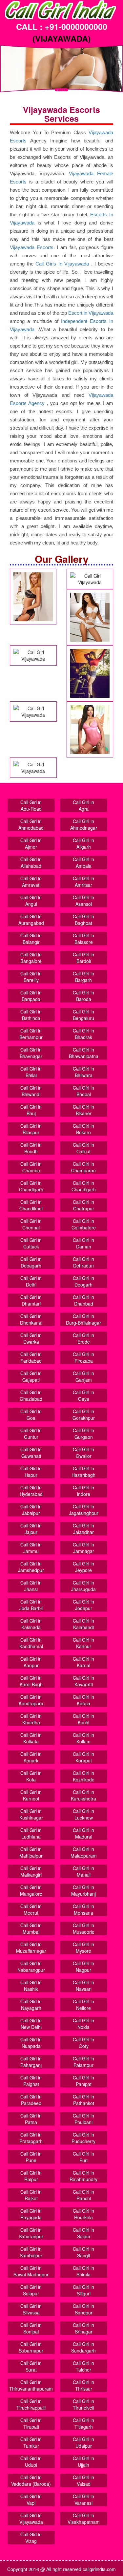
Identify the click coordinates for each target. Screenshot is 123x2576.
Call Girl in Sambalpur (31, 2252)
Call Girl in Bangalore (31, 958)
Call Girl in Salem (83, 2233)
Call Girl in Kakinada (31, 1624)
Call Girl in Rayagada (31, 2214)
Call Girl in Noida (83, 2024)
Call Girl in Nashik (31, 1986)
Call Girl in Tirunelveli (83, 2404)
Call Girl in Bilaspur (31, 1129)
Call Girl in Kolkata (31, 1738)
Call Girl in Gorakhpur (84, 1415)
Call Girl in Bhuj (31, 1110)
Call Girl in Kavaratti (83, 1681)
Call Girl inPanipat (83, 2081)
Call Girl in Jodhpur (83, 1605)
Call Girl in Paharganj (31, 2062)
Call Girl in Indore (83, 1491)
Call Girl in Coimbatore (84, 1224)
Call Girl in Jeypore (83, 1567)
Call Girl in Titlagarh (83, 2423)
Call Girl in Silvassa (31, 2309)
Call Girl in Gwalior (83, 1453)
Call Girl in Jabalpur (31, 1510)
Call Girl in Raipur (31, 2176)
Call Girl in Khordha (31, 1719)
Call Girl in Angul (31, 901)
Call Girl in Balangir (31, 939)
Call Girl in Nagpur (83, 1967)
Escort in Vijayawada (91, 313)
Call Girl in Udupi (31, 2461)
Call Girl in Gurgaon (83, 1434)
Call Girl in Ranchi (83, 2195)
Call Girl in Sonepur (83, 2309)
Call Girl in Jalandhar (83, 1529)
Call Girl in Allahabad (31, 862)
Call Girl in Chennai (31, 1224)
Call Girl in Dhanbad (83, 1300)
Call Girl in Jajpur (31, 1529)
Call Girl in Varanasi (83, 2500)
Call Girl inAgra (83, 805)
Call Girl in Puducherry (83, 2138)
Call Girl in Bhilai (31, 1072)
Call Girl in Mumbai (31, 1928)
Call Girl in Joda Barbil (31, 1605)
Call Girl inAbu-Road (31, 805)
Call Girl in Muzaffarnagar (31, 1948)
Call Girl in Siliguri (83, 2290)
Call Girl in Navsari (83, 1986)
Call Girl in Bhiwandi (31, 1091)
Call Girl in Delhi (31, 1281)
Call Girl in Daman (83, 1243)
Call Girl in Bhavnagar (31, 1053)
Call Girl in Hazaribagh (83, 1472)
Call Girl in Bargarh (83, 977)
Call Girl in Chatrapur (83, 1205)
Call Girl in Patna (31, 2119)
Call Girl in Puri (83, 2157)
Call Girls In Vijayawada (62, 264)
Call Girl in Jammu (31, 1548)
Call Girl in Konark (31, 1757)
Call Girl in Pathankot (83, 2100)
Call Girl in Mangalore (31, 1890)
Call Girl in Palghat (31, 2081)
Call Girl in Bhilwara (83, 1072)
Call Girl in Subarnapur (31, 2347)
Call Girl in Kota (31, 1776)
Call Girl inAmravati (31, 882)
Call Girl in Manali (83, 1871)
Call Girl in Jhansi (31, 1586)
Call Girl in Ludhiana (31, 1833)
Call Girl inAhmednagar (84, 824)
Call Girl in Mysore (83, 1948)
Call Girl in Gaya (83, 1395)
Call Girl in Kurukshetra (83, 1795)
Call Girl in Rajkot (31, 2195)
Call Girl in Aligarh (83, 843)
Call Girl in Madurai (83, 1833)
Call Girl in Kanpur (31, 1662)
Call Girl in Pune (31, 2157)
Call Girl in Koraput (83, 1757)
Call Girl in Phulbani (83, 2119)
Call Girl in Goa (31, 1415)
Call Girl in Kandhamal (31, 1643)
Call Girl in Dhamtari (31, 1300)
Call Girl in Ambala (83, 862)
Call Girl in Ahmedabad (31, 824)
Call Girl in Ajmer (31, 843)
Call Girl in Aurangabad (31, 920)
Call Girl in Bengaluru (83, 1015)
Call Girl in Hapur (31, 1472)
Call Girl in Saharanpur (31, 2233)
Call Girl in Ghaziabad (31, 1395)
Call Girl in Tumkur (31, 2442)
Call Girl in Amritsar (83, 882)
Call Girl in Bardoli (83, 958)
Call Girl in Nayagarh (31, 2005)
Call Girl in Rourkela (83, 2214)
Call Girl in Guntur (31, 1434)
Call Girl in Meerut (31, 1909)
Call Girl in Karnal (83, 1662)
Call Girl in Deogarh (83, 1281)
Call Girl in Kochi (83, 1719)
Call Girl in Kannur (83, 1643)
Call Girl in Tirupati (31, 2423)
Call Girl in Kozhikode (84, 1776)
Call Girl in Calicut (83, 1148)
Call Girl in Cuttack (31, 1243)
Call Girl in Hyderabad (31, 1491)
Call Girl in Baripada (31, 996)
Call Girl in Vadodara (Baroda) (31, 2480)
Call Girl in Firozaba (83, 1357)
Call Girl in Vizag (31, 2538)
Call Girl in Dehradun (83, 1262)
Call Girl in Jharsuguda (83, 1586)
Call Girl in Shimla (83, 2271)
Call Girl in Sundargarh (83, 2347)
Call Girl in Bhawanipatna (84, 1053)
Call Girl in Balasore (83, 939)
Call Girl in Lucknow (83, 1814)
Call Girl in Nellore (83, 2005)
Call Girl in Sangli (83, 2252)
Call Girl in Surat (31, 2366)
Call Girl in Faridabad (31, 1357)
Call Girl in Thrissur (83, 2385)
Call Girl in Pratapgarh (31, 2138)
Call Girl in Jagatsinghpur (84, 1510)
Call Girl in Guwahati (31, 1453)
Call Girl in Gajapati (31, 1376)
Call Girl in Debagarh (31, 1262)
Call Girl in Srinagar (83, 2328)
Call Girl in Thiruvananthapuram (31, 2385)
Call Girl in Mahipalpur (31, 1852)
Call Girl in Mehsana (83, 1909)
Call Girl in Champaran (83, 1167)
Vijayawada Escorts (32, 247)
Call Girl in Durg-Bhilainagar (83, 1319)
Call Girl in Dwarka (31, 1338)
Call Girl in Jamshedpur (31, 1567)
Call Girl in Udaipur (83, 2442)
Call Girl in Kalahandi (83, 1624)
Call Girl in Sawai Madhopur (31, 2271)
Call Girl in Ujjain (83, 2461)
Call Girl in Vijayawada (31, 2519)
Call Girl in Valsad (83, 2480)
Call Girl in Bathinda (31, 1015)
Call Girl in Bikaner (83, 1110)
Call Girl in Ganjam (83, 1376)
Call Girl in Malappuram (84, 1852)
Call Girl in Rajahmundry (83, 2176)
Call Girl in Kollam (83, 1738)
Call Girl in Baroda (83, 996)
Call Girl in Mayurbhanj (83, 1890)
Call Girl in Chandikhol (31, 1205)
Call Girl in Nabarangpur (31, 1967)
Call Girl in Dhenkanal (31, 1319)
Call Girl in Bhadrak (83, 1034)
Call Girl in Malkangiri (31, 1871)
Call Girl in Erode (83, 1338)
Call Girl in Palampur (83, 2062)
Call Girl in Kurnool (31, 1795)
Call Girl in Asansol (83, 901)
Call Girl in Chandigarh (31, 1186)
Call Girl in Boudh (31, 1148)
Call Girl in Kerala (83, 1700)
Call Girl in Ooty (83, 2043)
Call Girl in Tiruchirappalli (31, 2404)
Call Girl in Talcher (83, 2366)
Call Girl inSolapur (31, 2290)
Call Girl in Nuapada (31, 2043)
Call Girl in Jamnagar (83, 1548)
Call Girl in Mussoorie (84, 1928)
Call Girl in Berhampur (31, 1034)
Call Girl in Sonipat (31, 2328)
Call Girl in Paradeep (31, 2100)
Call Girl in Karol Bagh (31, 1681)
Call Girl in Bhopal (83, 1091)
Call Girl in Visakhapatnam (84, 2519)
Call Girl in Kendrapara (31, 1700)
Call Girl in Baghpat (83, 920)
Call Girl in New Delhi (31, 2024)
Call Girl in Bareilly (31, 977)
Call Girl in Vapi (31, 2500)
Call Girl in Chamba (31, 1167)
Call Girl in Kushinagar (31, 1814)
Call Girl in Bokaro (83, 1129)
